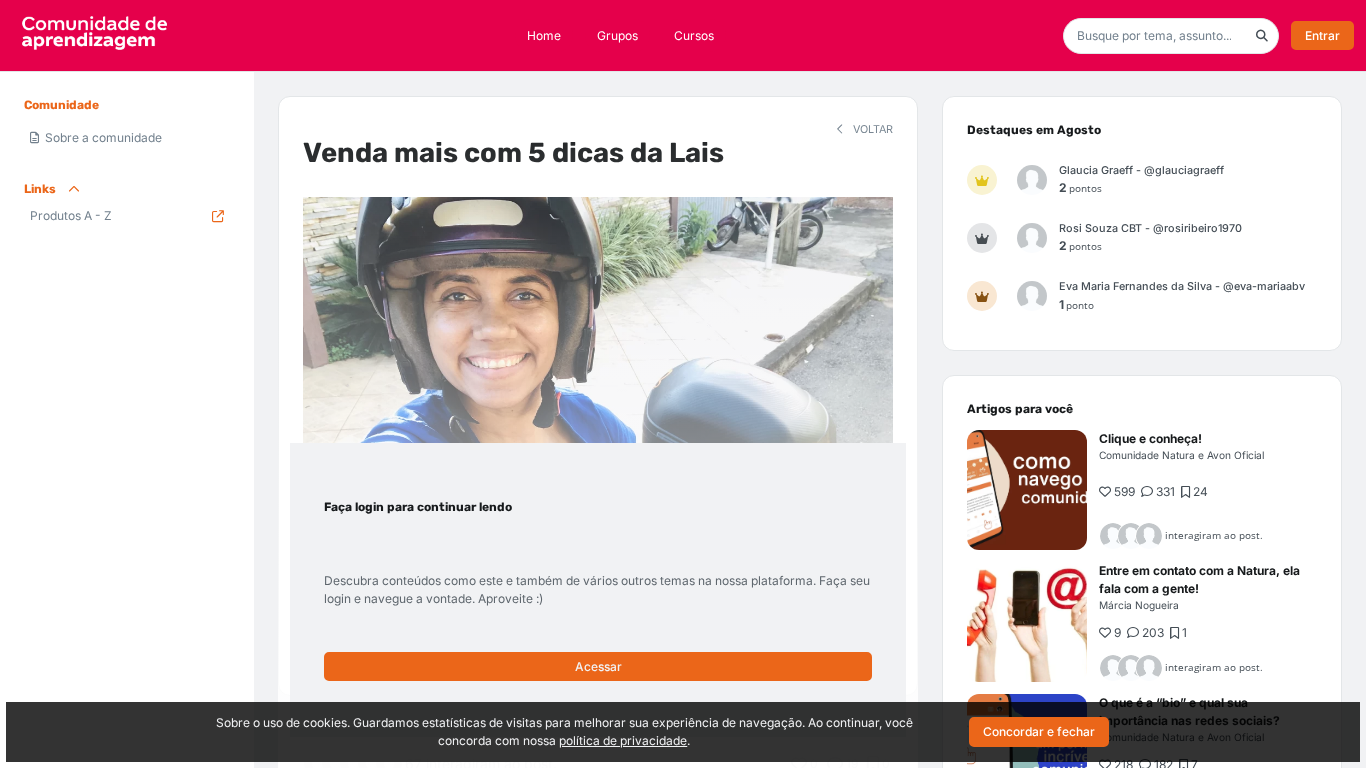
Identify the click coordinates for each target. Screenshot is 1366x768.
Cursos (694, 35)
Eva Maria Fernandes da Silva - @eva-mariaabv (1182, 286)
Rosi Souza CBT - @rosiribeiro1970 (1150, 228)
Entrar (1322, 35)
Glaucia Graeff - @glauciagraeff (1141, 170)
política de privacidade (623, 740)
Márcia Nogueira (1139, 605)
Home (544, 35)
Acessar (598, 666)
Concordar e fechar (1039, 731)
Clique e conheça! (1150, 438)
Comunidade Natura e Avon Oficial (1181, 455)
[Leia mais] (1027, 490)
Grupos (617, 35)
